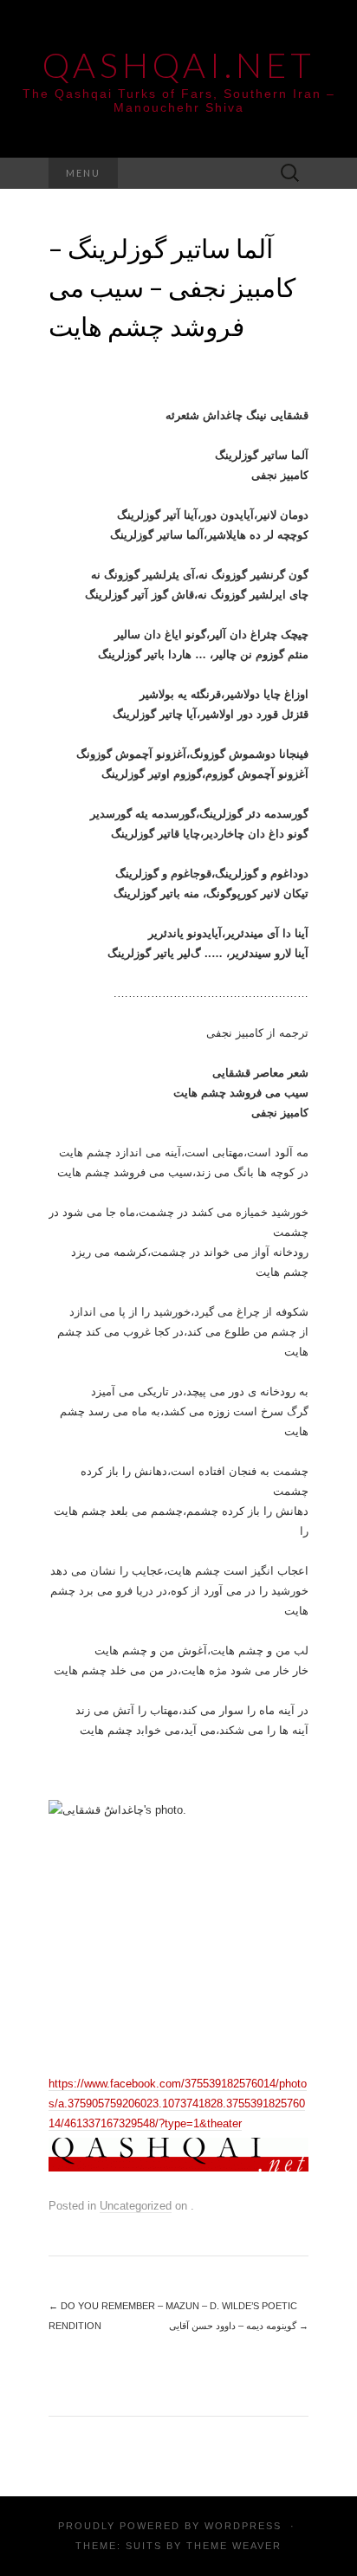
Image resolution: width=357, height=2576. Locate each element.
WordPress (243, 2526)
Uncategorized (136, 2206)
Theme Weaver (234, 2546)
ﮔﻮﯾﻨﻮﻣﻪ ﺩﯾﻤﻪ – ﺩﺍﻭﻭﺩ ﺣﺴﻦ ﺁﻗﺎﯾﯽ (239, 2326)
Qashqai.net (179, 65)
